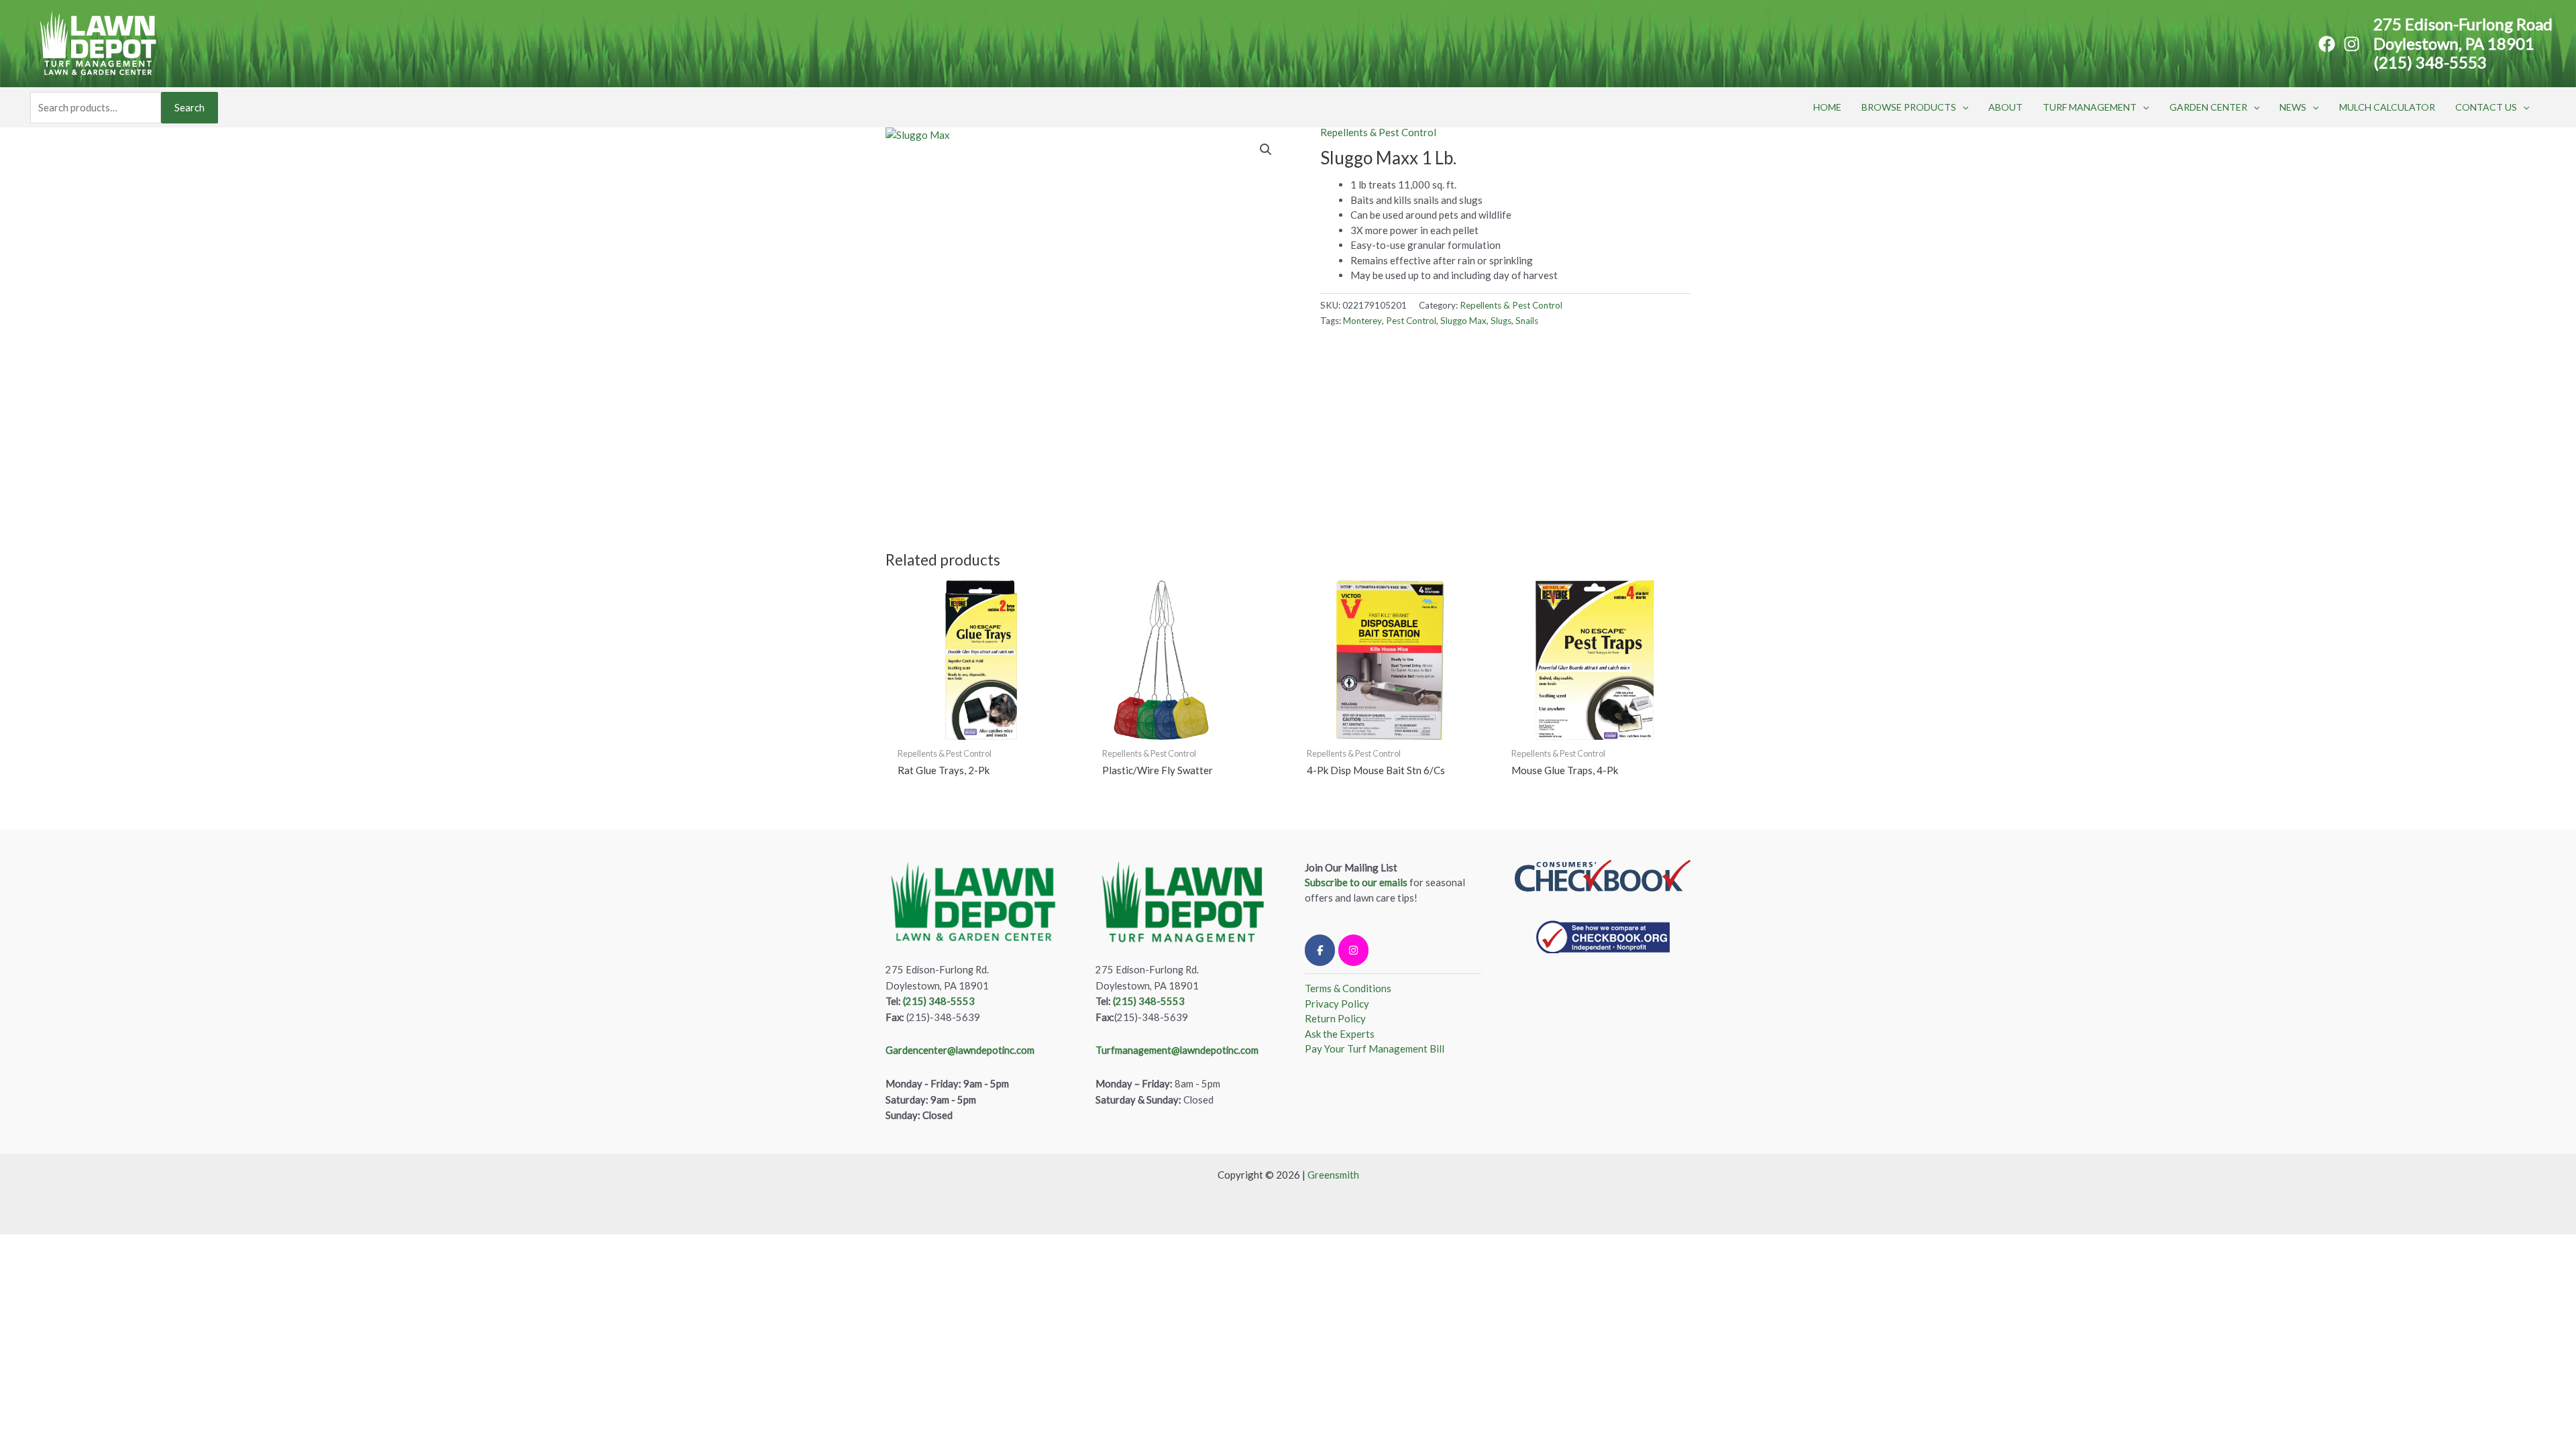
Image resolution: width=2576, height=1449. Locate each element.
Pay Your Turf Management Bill (1375, 1049)
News (2293, 107)
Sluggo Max (1463, 321)
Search (190, 107)
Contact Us (2486, 107)
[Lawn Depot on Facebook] (1320, 950)
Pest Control (1411, 321)
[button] (1962, 107)
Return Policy (1335, 1018)
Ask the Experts (1340, 1034)
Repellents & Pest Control (1378, 132)
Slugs (1501, 321)
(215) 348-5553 (2430, 62)
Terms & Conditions (1348, 988)
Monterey (1362, 321)
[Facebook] (2327, 44)
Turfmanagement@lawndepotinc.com (1177, 1050)
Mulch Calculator (2387, 107)
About (2005, 107)
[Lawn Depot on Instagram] (1353, 950)
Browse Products (1909, 107)
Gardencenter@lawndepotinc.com (960, 1050)
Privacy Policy (1337, 1004)
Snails (1527, 321)
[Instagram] (2352, 44)
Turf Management (2090, 107)
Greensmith (1333, 1175)
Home (1827, 107)
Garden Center (2208, 107)
